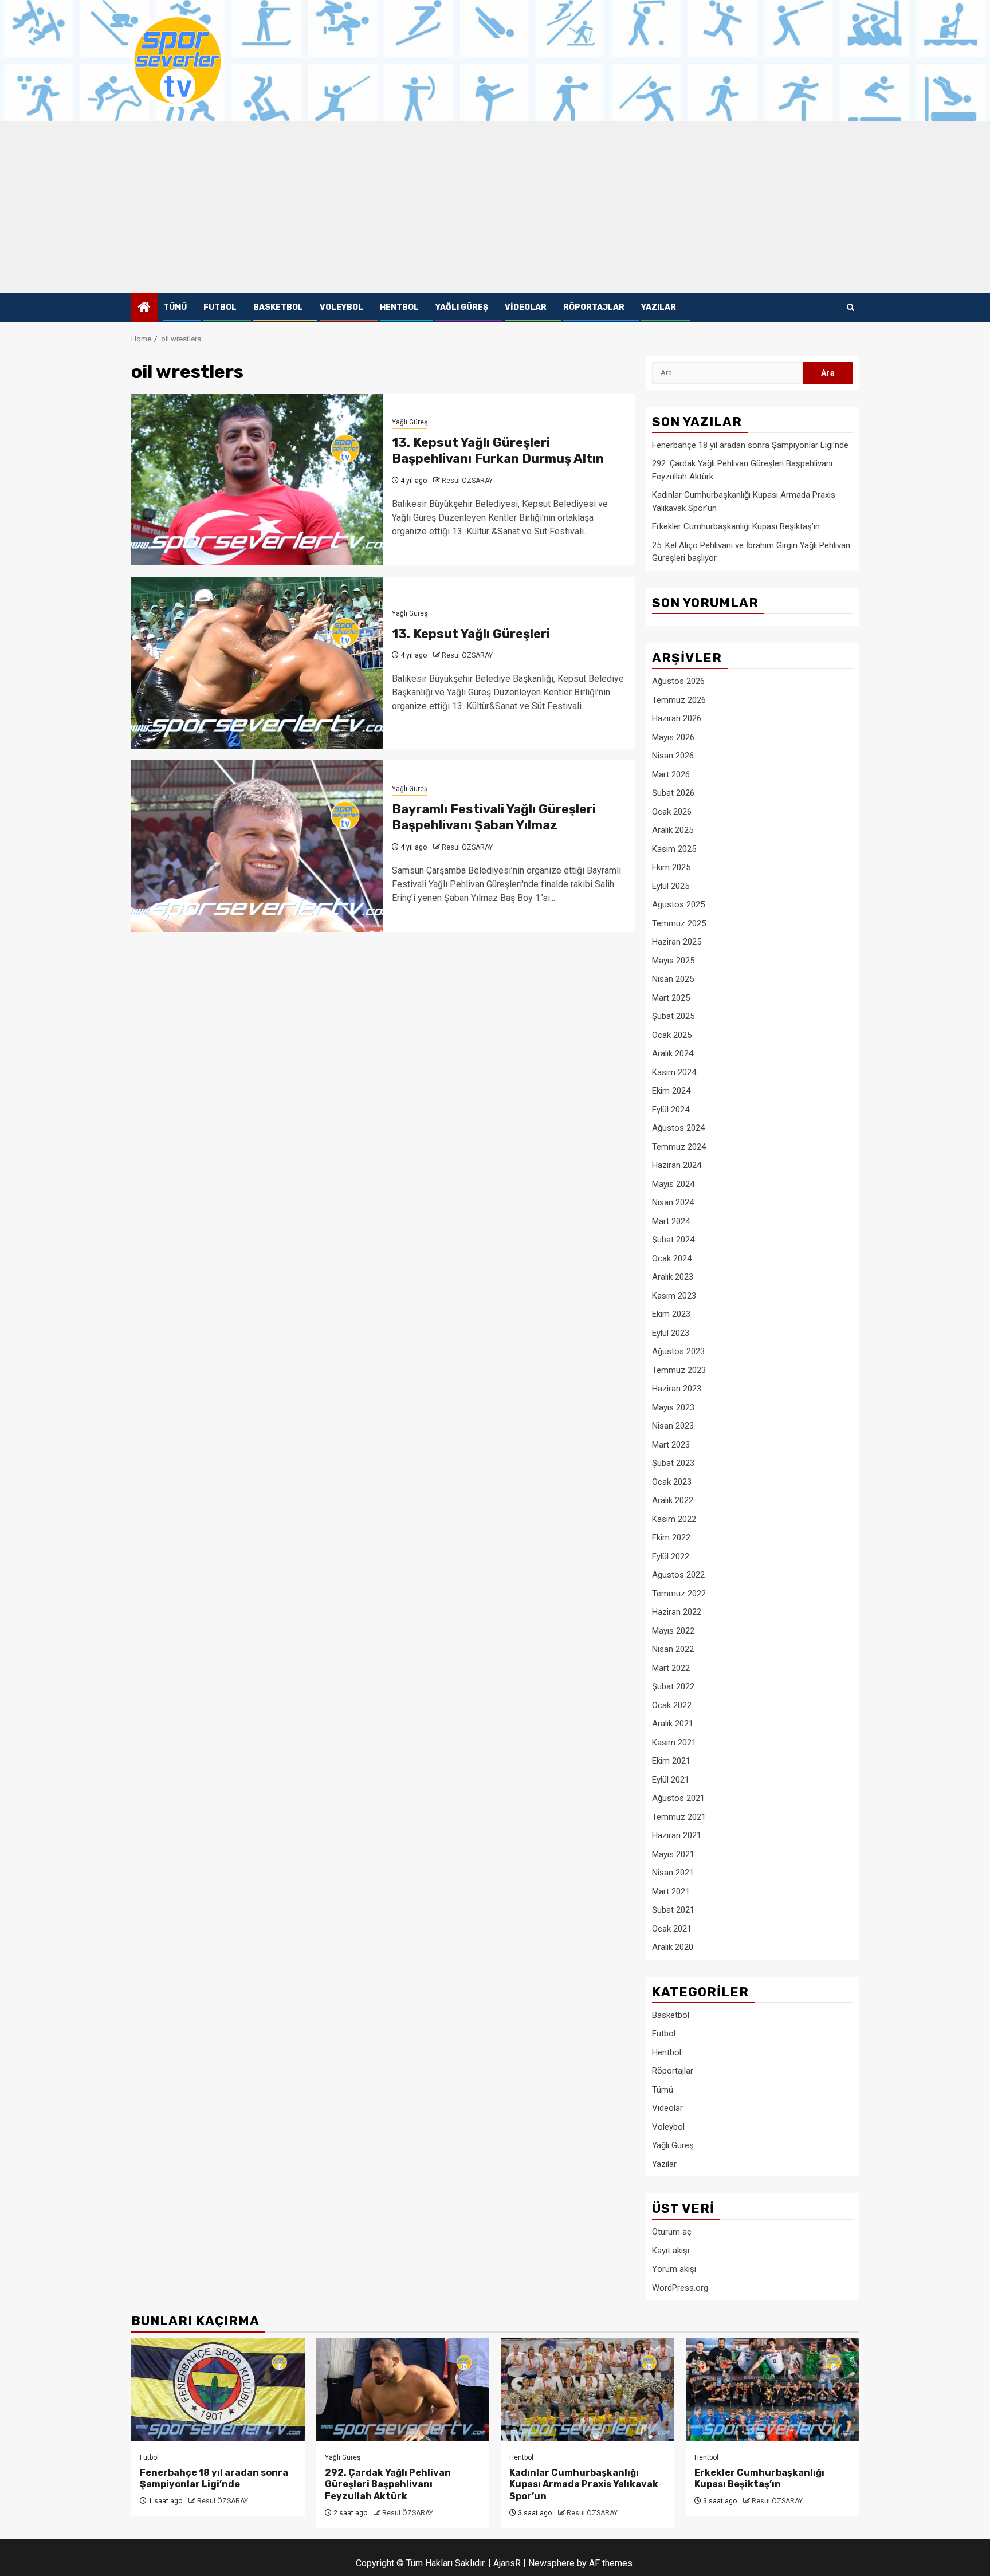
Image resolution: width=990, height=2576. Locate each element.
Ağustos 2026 (678, 681)
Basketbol (278, 307)
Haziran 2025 (677, 942)
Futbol (220, 307)
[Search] (850, 308)
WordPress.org (680, 2288)
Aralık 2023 (673, 1277)
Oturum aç (672, 2232)
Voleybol (341, 307)
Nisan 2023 (673, 1426)
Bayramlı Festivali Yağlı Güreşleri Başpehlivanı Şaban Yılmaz (494, 817)
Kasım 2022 (674, 1519)
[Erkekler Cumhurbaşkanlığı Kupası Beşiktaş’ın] (773, 2390)
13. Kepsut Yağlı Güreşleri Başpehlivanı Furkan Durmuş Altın (498, 451)
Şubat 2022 (673, 1686)
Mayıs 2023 (673, 1407)
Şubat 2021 (673, 1910)
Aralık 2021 (673, 1724)
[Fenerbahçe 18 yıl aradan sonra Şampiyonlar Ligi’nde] (218, 2390)
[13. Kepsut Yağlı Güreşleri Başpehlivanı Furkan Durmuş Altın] (257, 479)
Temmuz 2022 (679, 1594)
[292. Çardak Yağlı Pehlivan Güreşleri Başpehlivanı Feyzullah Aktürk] (403, 2390)
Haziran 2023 (677, 1389)
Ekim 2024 (671, 1091)
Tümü (175, 307)
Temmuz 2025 (679, 923)
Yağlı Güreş (462, 307)
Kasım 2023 (674, 1296)
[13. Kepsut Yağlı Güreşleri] (257, 663)
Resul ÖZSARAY (467, 481)
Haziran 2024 (677, 1165)
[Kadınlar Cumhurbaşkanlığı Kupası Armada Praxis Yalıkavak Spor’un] (588, 2390)
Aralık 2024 (673, 1053)
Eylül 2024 (671, 1110)
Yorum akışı (674, 2269)
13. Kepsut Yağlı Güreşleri (471, 634)
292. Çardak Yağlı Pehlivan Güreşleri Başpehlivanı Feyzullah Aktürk (388, 2485)
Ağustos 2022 (678, 1575)
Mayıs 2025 (673, 961)
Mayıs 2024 (673, 1184)
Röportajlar (594, 307)
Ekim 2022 (671, 1537)
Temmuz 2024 (679, 1147)
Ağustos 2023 (678, 1351)
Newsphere (551, 2563)
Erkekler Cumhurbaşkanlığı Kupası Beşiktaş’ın (736, 526)
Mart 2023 (671, 1445)
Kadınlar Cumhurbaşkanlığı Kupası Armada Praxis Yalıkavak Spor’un (584, 2485)
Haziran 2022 (677, 1612)
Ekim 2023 (671, 1314)
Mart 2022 (671, 1668)
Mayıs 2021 (673, 1854)
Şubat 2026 (673, 793)
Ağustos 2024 (678, 1128)
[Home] (144, 308)
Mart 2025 (671, 998)
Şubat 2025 (673, 1016)
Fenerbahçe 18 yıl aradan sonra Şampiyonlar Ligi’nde (750, 445)
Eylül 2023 (671, 1333)
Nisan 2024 (673, 1202)
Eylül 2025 (671, 886)
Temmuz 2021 (679, 1817)
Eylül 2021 (671, 1780)
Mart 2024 (671, 1221)
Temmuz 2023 (679, 1370)
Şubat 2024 (673, 1240)
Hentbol (399, 307)
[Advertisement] (495, 207)
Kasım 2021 (674, 1743)
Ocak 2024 (672, 1258)
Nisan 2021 (673, 1873)
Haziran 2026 (677, 718)
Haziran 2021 (677, 1835)
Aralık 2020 (673, 1947)
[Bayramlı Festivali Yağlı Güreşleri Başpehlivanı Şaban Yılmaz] (257, 846)
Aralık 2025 (673, 830)
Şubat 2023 (673, 1463)
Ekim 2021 (671, 1761)
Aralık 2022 (673, 1500)
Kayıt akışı (671, 2251)
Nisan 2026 (673, 756)
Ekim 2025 (671, 867)
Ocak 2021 (672, 1929)
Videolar (526, 307)
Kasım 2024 (674, 1072)
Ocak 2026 (672, 812)
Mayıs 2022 (673, 1631)
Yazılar (659, 307)
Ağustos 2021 (678, 1798)
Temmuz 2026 (679, 700)
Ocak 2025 (672, 1035)
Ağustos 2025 (678, 904)
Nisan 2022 (673, 1649)
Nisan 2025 (673, 979)
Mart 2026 (671, 774)
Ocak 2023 (672, 1482)
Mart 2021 (671, 1891)
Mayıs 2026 (673, 737)
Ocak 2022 (672, 1705)
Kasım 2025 (674, 849)
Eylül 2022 (671, 1556)
